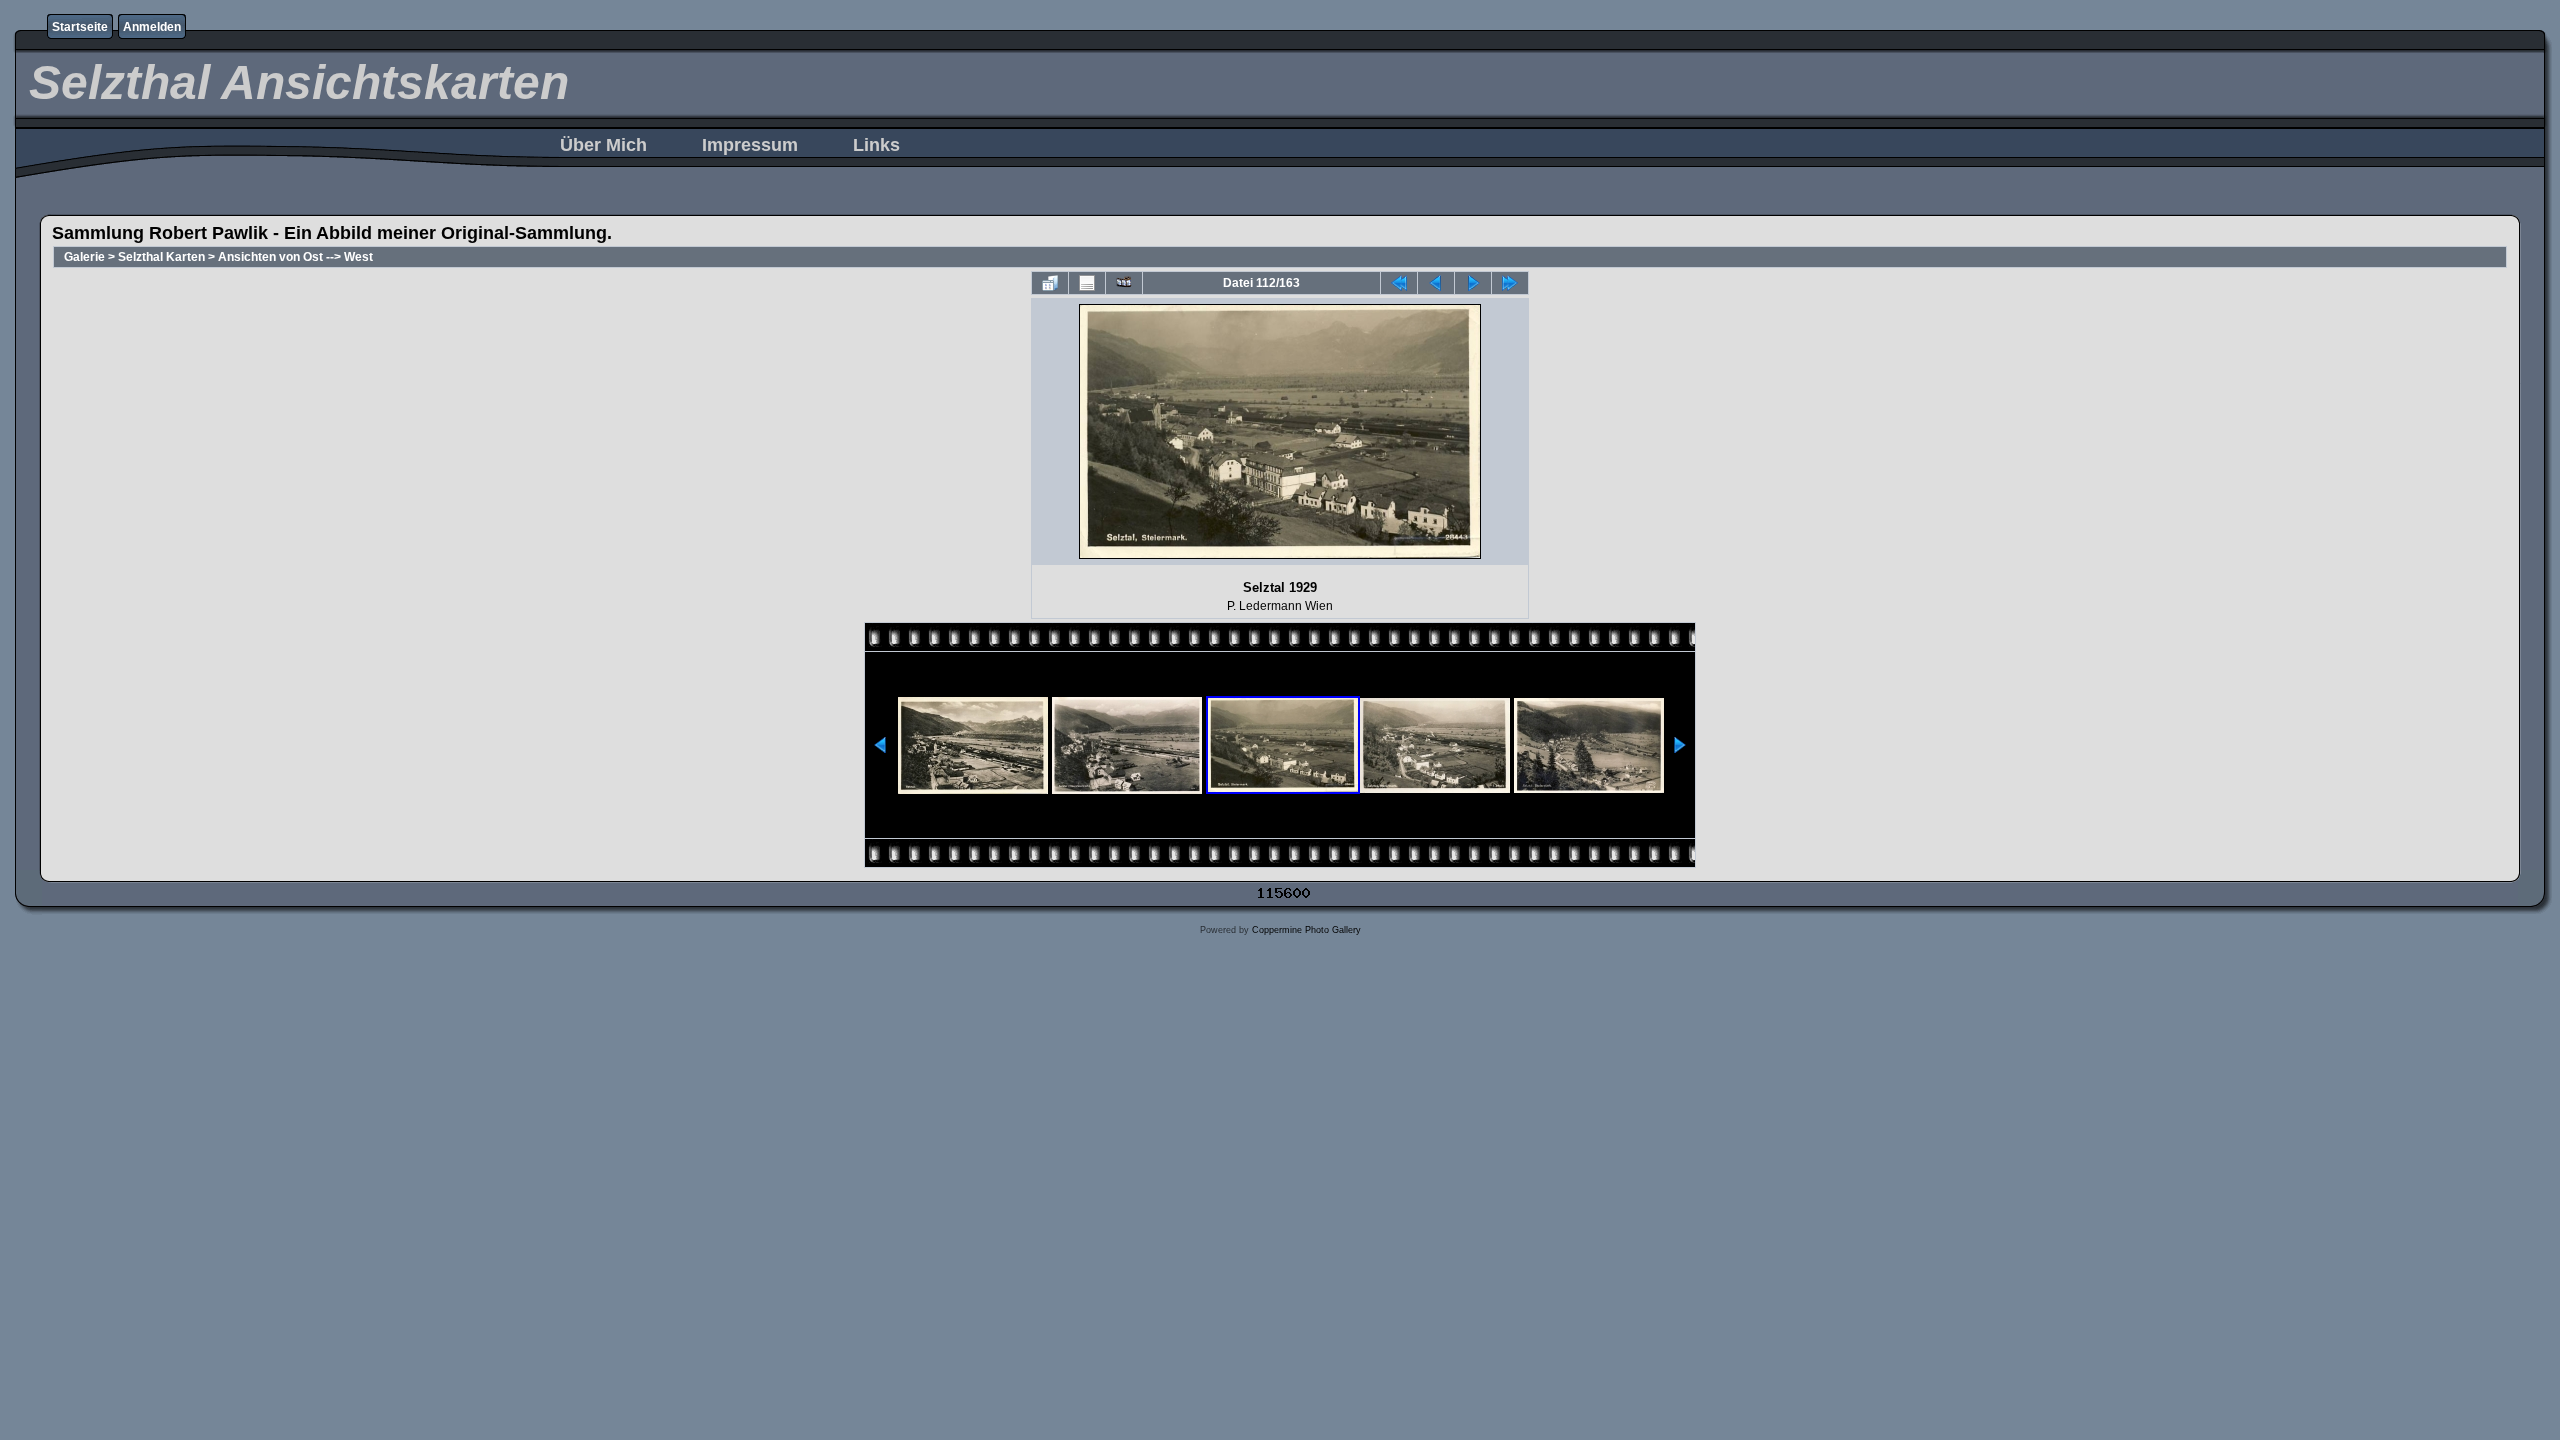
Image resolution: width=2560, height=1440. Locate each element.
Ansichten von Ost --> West (295, 257)
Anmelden (152, 27)
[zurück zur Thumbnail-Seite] (1050, 283)
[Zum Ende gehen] (1510, 283)
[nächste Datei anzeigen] (1473, 283)
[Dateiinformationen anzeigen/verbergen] (1087, 283)
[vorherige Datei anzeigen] (1436, 283)
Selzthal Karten (161, 257)
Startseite (80, 27)
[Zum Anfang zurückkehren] (1399, 283)
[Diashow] (1124, 283)
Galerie (84, 257)
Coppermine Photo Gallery (1306, 930)
